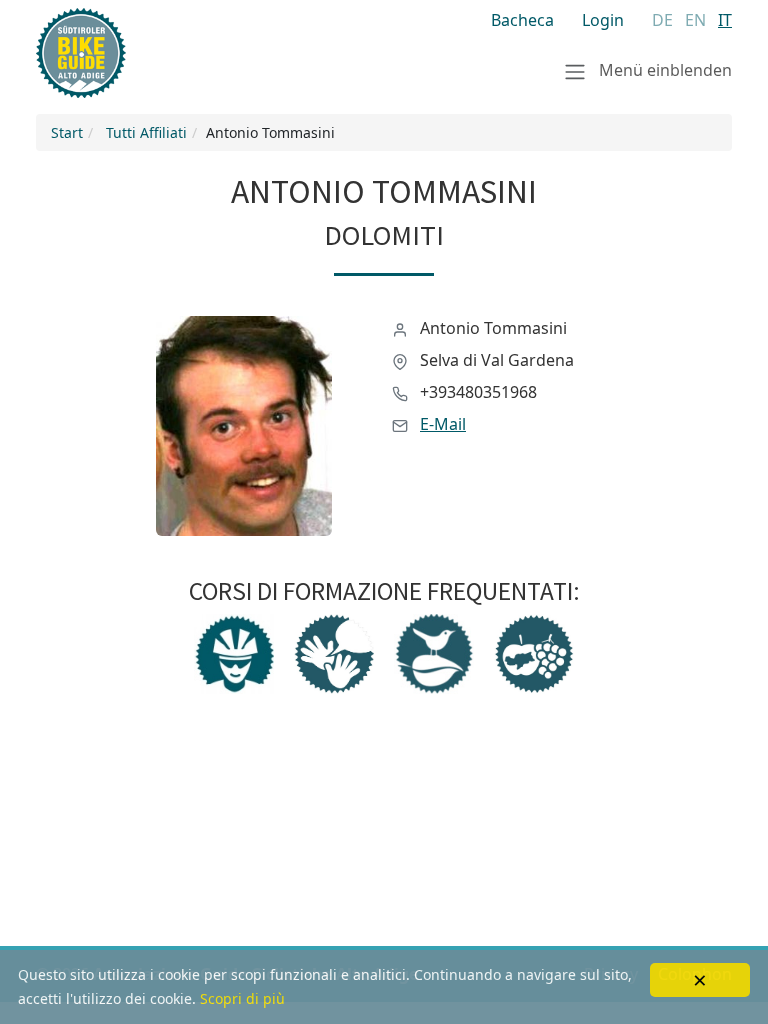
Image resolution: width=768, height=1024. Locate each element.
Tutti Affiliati (146, 132)
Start (67, 132)
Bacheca (522, 20)
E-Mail (443, 424)
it (725, 20)
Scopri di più (242, 998)
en (695, 20)
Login (603, 20)
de (662, 20)
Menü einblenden (663, 70)
